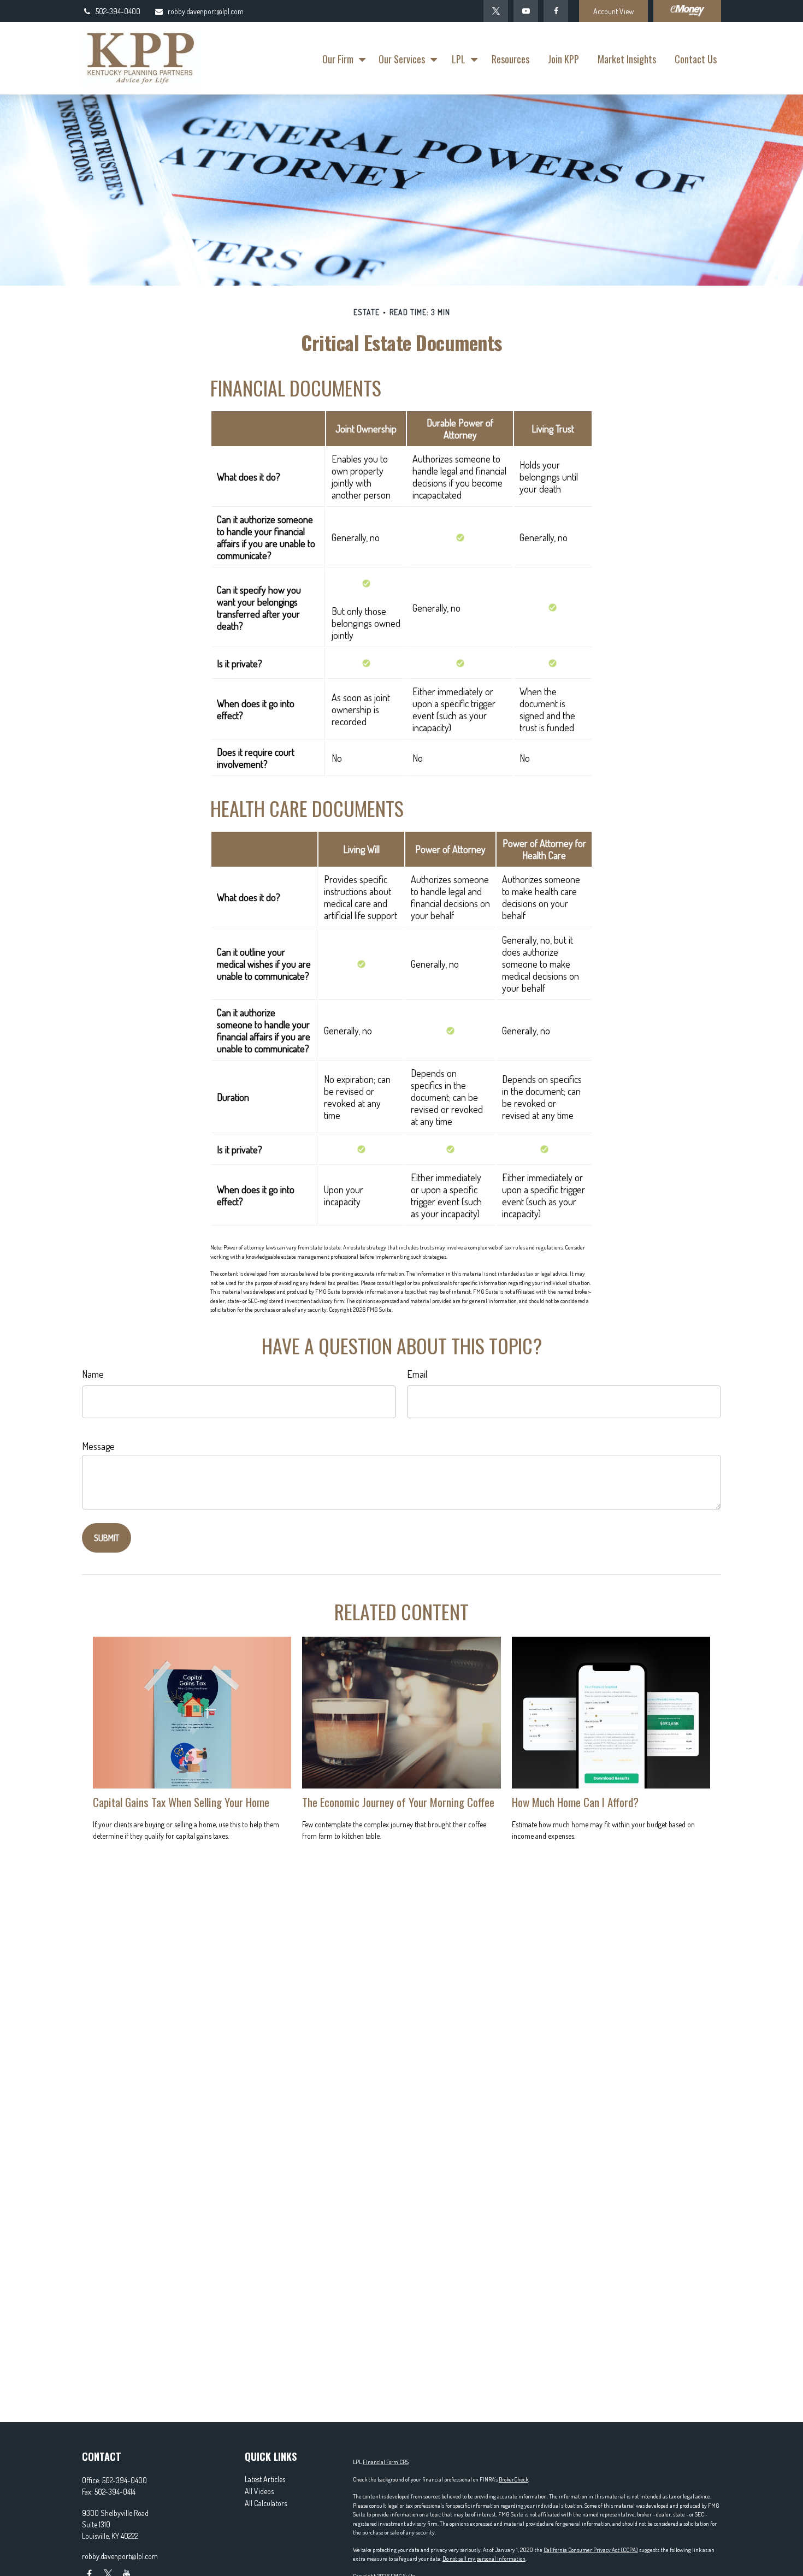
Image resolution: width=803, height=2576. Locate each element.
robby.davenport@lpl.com (206, 11)
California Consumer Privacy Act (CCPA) (591, 2550)
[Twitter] (496, 11)
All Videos (259, 2491)
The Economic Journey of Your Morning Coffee (398, 1802)
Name (93, 1374)
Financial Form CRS (386, 2462)
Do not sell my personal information (484, 2559)
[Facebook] (556, 11)
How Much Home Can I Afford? (575, 1802)
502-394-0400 (118, 11)
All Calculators (266, 2503)
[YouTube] (526, 11)
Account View (613, 11)
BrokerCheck (513, 2479)
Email (417, 1374)
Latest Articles (265, 2479)
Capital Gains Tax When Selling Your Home (181, 1802)
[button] (341, 58)
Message (98, 1446)
